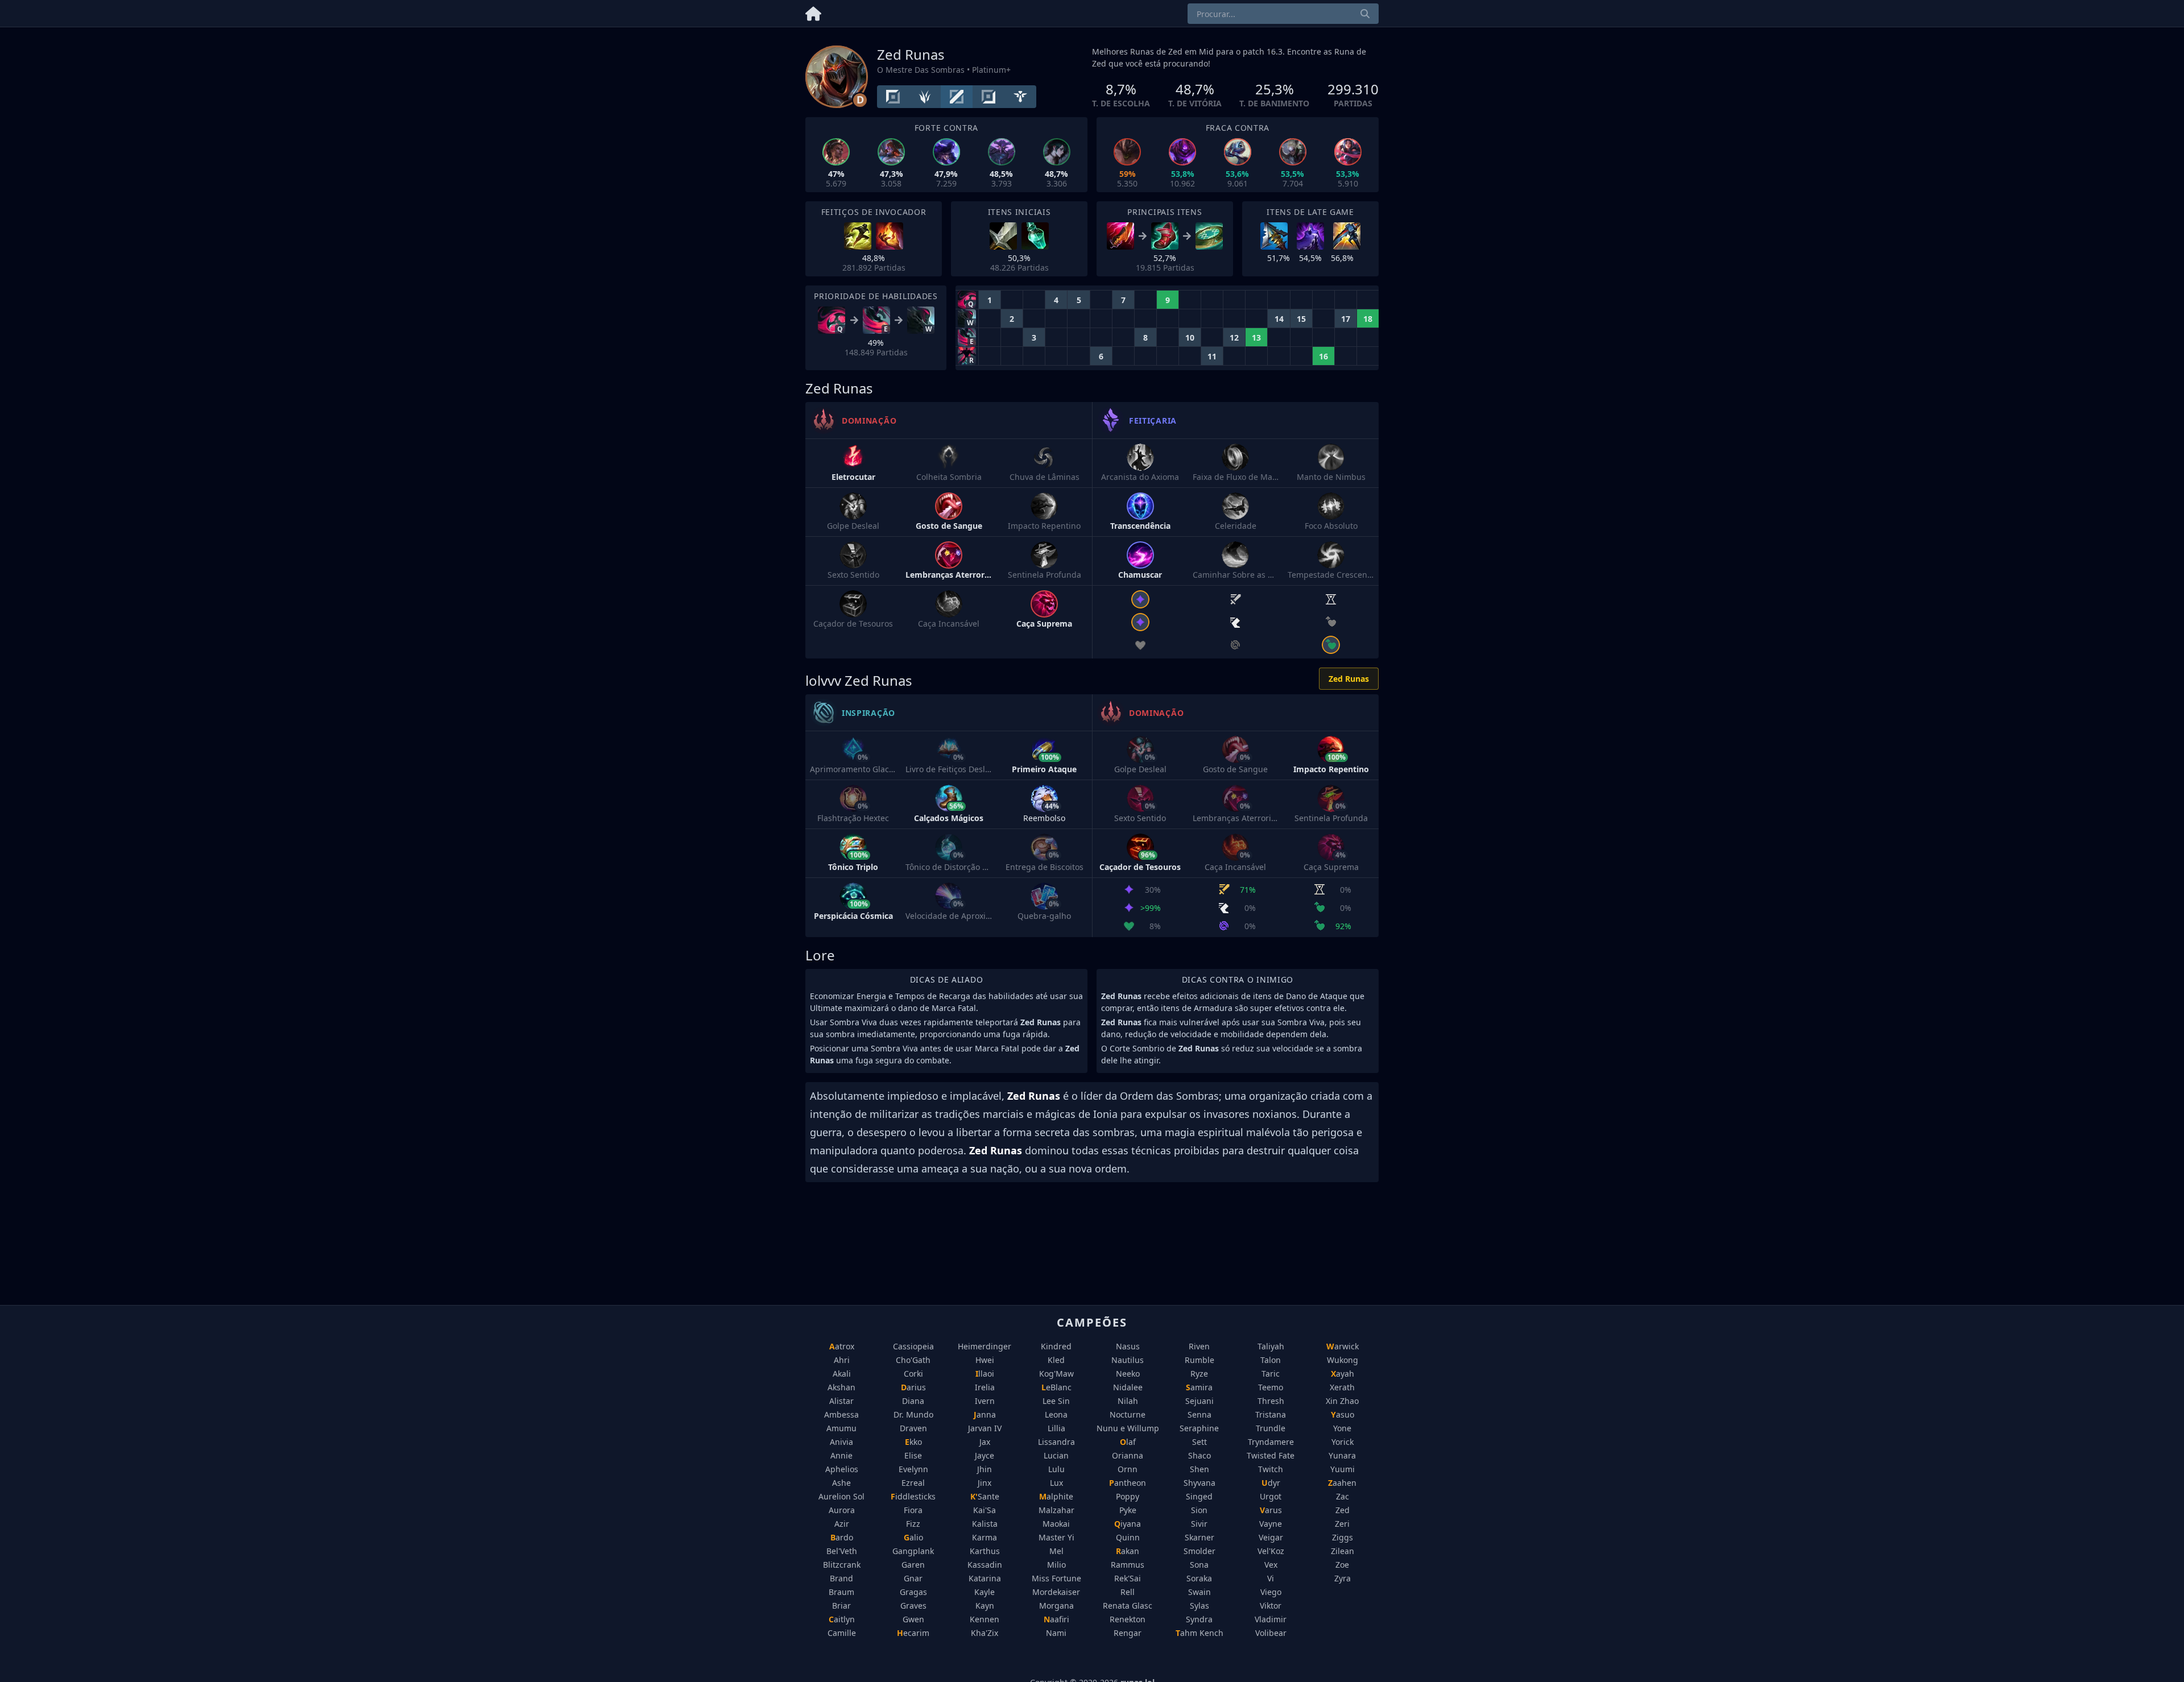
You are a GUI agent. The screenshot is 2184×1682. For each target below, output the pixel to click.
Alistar (841, 1401)
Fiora (913, 1510)
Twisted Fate (1271, 1455)
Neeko (1128, 1374)
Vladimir (1271, 1619)
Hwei (985, 1360)
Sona (1199, 1565)
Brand (841, 1578)
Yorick (1343, 1442)
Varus (1271, 1510)
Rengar (1128, 1633)
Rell (1128, 1592)
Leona (1056, 1414)
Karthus (985, 1551)
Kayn (985, 1606)
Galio (913, 1537)
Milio (1056, 1565)
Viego (1271, 1592)
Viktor (1271, 1606)
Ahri (842, 1360)
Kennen (985, 1619)
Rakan (1128, 1551)
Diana (913, 1401)
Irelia (985, 1387)
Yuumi (1343, 1469)
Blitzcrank (842, 1565)
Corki (913, 1374)
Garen (913, 1565)
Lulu (1056, 1469)
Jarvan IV (985, 1428)
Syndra (1199, 1619)
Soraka (1199, 1578)
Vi (1271, 1578)
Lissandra (1056, 1442)
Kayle (985, 1592)
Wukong (1343, 1360)
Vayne (1271, 1524)
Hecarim (913, 1633)
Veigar (1271, 1537)
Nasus (1128, 1346)
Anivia (841, 1442)
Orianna (1128, 1455)
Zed (1343, 1510)
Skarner (1199, 1537)
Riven (1199, 1346)
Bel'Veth (842, 1551)
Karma (985, 1537)
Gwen (913, 1619)
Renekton (1128, 1619)
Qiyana (1128, 1524)
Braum (841, 1592)
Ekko (913, 1442)
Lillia (1056, 1428)
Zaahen (1342, 1483)
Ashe (841, 1483)
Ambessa (841, 1414)
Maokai (1056, 1524)
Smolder (1199, 1551)
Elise (913, 1455)
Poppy (1128, 1496)
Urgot (1271, 1496)
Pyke (1128, 1510)
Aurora (842, 1510)
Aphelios (842, 1469)
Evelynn (913, 1469)
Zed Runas (1349, 679)
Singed (1199, 1496)
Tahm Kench (1199, 1633)
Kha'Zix (985, 1633)
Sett (1199, 1442)
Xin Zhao (1342, 1401)
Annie (841, 1455)
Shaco (1199, 1455)
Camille (842, 1633)
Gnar (913, 1578)
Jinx (985, 1483)
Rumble (1199, 1360)
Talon (1271, 1360)
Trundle (1271, 1428)
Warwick (1343, 1346)
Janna (985, 1414)
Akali (842, 1374)
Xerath (1342, 1387)
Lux (1056, 1483)
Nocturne (1128, 1414)
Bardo (842, 1537)
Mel (1056, 1551)
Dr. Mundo (913, 1414)
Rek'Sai (1128, 1578)
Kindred (1056, 1346)
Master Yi (1056, 1537)
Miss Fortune (1056, 1578)
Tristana (1271, 1414)
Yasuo (1343, 1414)
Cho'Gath (913, 1360)
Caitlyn (842, 1619)
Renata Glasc (1128, 1606)
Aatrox (842, 1346)
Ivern (985, 1401)
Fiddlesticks (913, 1496)
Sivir (1199, 1524)
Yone (1342, 1428)
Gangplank (913, 1551)
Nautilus (1128, 1360)
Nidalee (1128, 1387)
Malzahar (1056, 1510)
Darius (913, 1387)
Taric (1271, 1374)
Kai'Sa (985, 1510)
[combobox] (1283, 14)
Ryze (1199, 1374)
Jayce (985, 1455)
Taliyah (1271, 1346)
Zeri (1342, 1524)
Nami (1056, 1633)
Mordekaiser (1056, 1592)
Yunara (1342, 1455)
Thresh (1271, 1401)
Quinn (1128, 1537)
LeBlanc (1056, 1387)
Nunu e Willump (1128, 1428)
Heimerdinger (985, 1346)
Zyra (1343, 1578)
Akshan (841, 1387)
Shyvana (1199, 1483)
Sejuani (1199, 1401)
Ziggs (1343, 1537)
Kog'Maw (1056, 1374)
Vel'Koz (1271, 1551)
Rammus (1128, 1565)
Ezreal (913, 1483)
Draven (913, 1428)
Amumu (841, 1428)
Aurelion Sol (841, 1496)
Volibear (1271, 1633)
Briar (841, 1606)
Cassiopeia (913, 1346)
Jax (985, 1442)
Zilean (1343, 1551)
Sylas (1199, 1606)
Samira (1199, 1387)
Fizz (913, 1524)
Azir (842, 1524)
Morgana (1056, 1606)
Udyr (1271, 1483)
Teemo (1271, 1387)
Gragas (913, 1592)
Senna (1199, 1414)
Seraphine (1199, 1428)
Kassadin (985, 1565)
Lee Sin (1056, 1401)
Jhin (985, 1469)
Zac (1343, 1496)
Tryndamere (1271, 1442)
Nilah (1128, 1401)
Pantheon (1128, 1483)
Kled (1056, 1360)
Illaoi (985, 1374)
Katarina (985, 1578)
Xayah (1343, 1374)
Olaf (1128, 1442)
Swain (1199, 1592)
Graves (913, 1606)
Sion (1199, 1510)
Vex (1271, 1565)
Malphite (1056, 1496)
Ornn (1128, 1469)
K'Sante (985, 1496)
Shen (1199, 1469)
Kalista (985, 1524)
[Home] (813, 12)
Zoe (1342, 1565)
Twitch (1271, 1469)
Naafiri (1056, 1619)
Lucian (1056, 1455)
